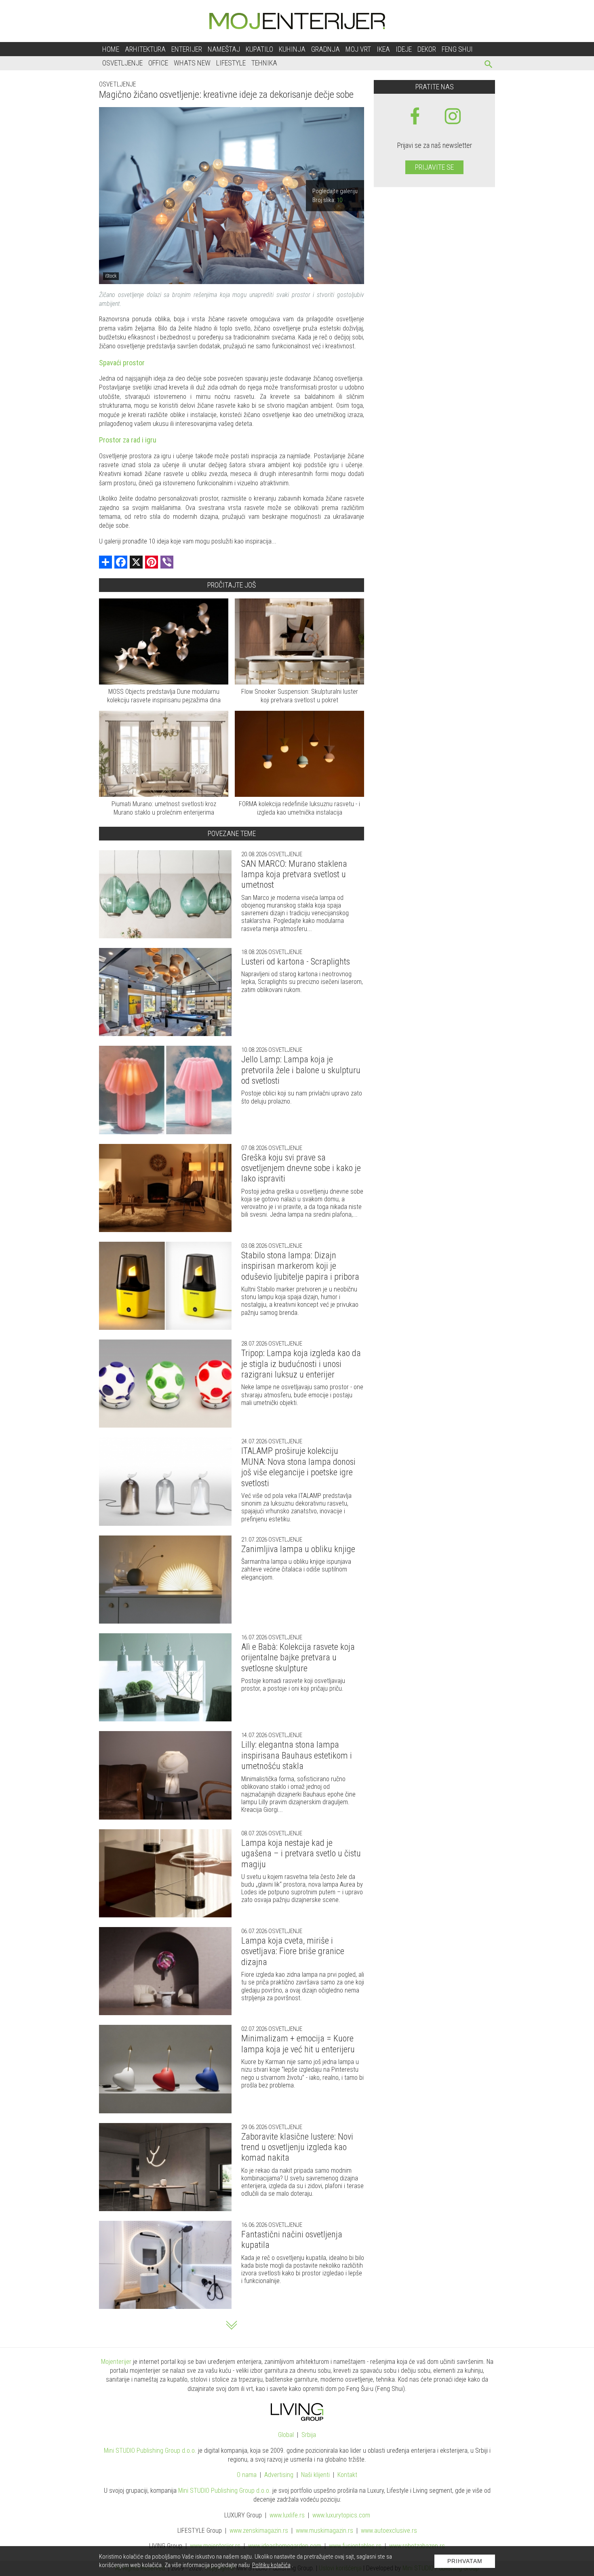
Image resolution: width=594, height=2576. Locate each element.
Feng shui (457, 49)
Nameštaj (224, 49)
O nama (247, 2475)
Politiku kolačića (271, 2565)
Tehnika (264, 63)
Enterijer (187, 49)
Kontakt (347, 2475)
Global (286, 2435)
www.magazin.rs (259, 2531)
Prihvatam (465, 2561)
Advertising (279, 2475)
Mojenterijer (116, 2362)
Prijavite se (434, 167)
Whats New (192, 63)
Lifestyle (231, 63)
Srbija (309, 2435)
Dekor (427, 49)
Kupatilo (259, 49)
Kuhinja (292, 49)
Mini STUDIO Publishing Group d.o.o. (150, 2451)
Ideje (404, 49)
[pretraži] (489, 65)
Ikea (383, 49)
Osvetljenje (122, 63)
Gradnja (325, 49)
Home (111, 49)
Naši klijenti (315, 2475)
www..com (341, 2515)
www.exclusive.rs (389, 2531)
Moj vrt (358, 49)
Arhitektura (145, 49)
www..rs (287, 2515)
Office (158, 63)
